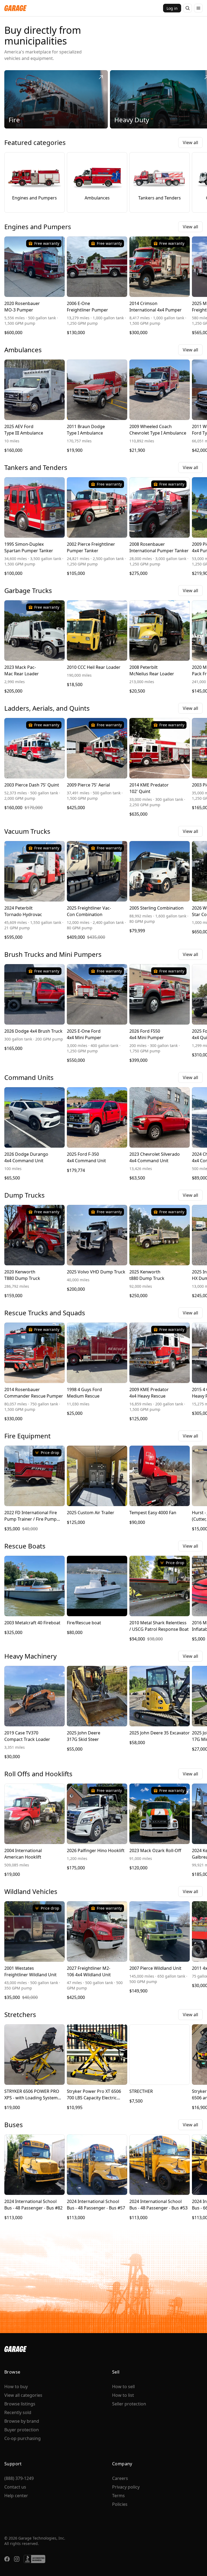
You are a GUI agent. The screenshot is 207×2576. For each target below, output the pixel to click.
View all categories (23, 2395)
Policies (120, 2504)
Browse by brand (22, 2421)
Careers (120, 2478)
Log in (172, 8)
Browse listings (20, 2404)
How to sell (123, 2387)
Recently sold (18, 2412)
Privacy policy (126, 2487)
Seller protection (129, 2404)
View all (190, 143)
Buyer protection (22, 2430)
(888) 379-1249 (19, 2478)
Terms (118, 2496)
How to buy (16, 2387)
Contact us (15, 2487)
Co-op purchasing (23, 2438)
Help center (16, 2496)
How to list (123, 2395)
